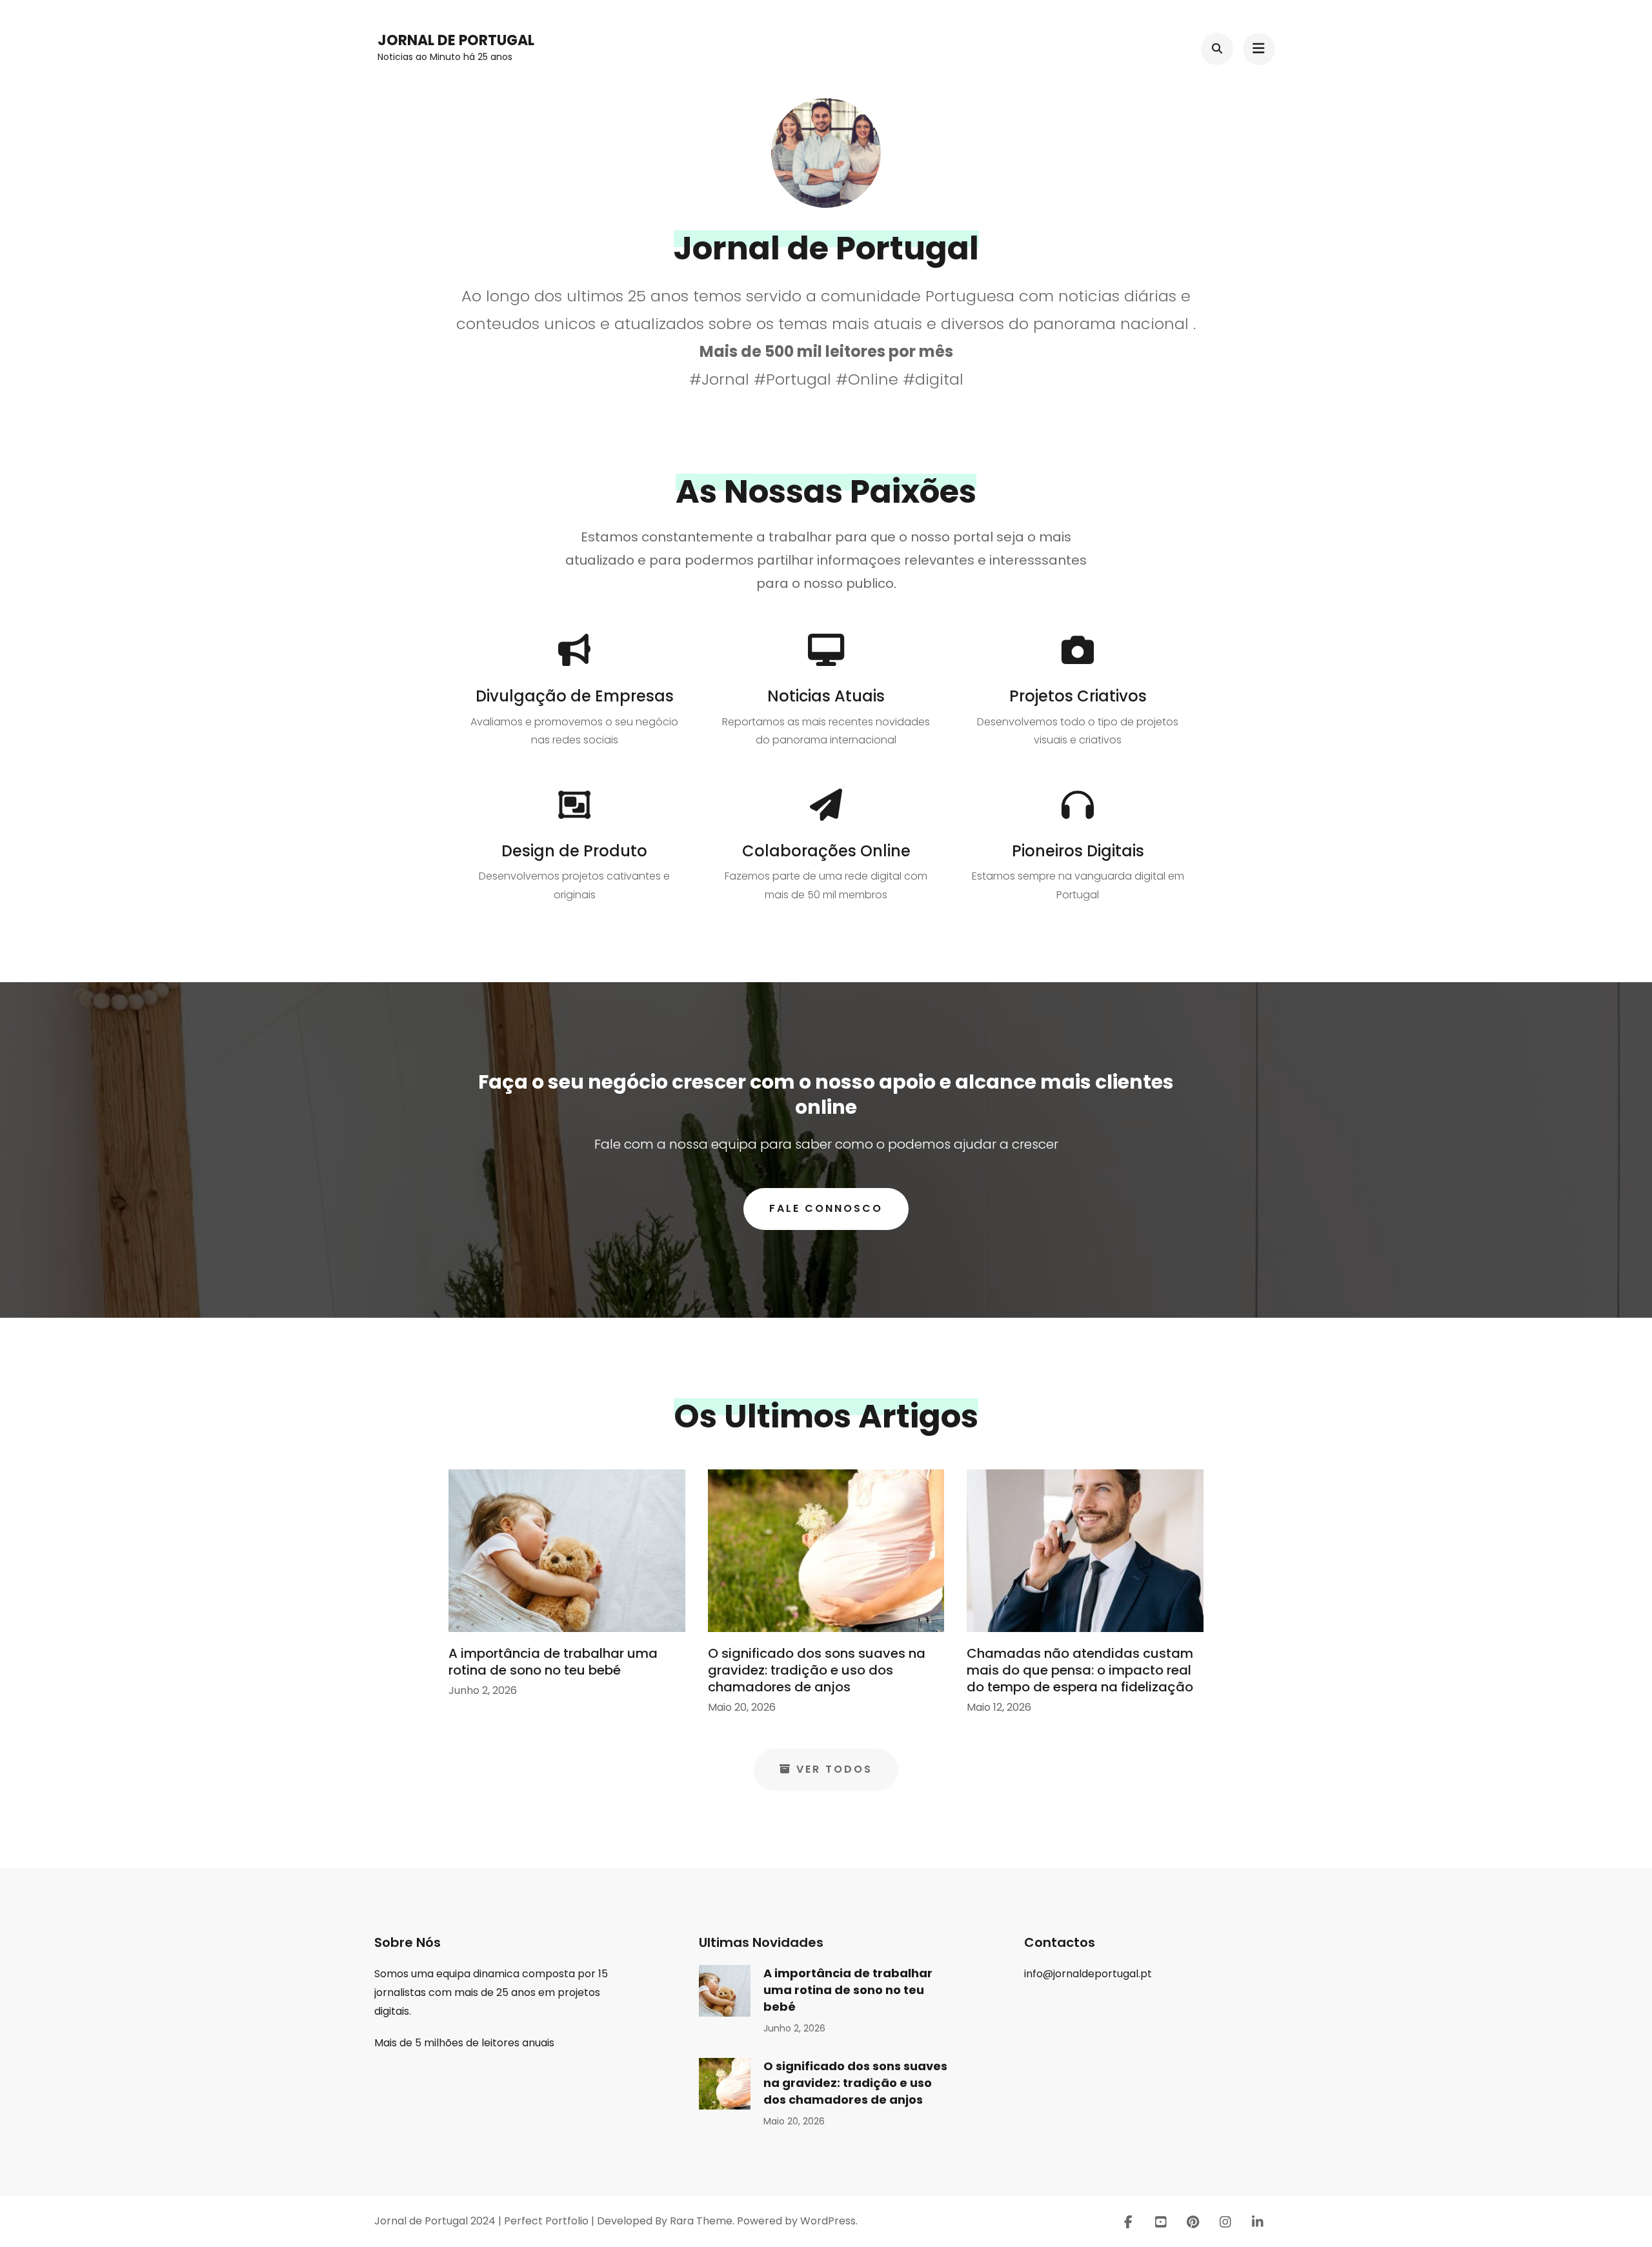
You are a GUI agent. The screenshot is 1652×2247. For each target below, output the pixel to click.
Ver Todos (834, 1769)
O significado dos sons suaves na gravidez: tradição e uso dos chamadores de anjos (817, 1670)
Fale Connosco (826, 1208)
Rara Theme (701, 2221)
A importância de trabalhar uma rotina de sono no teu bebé (553, 1662)
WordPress (828, 2221)
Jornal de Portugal (456, 40)
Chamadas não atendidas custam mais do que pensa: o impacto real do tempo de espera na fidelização (1080, 1670)
